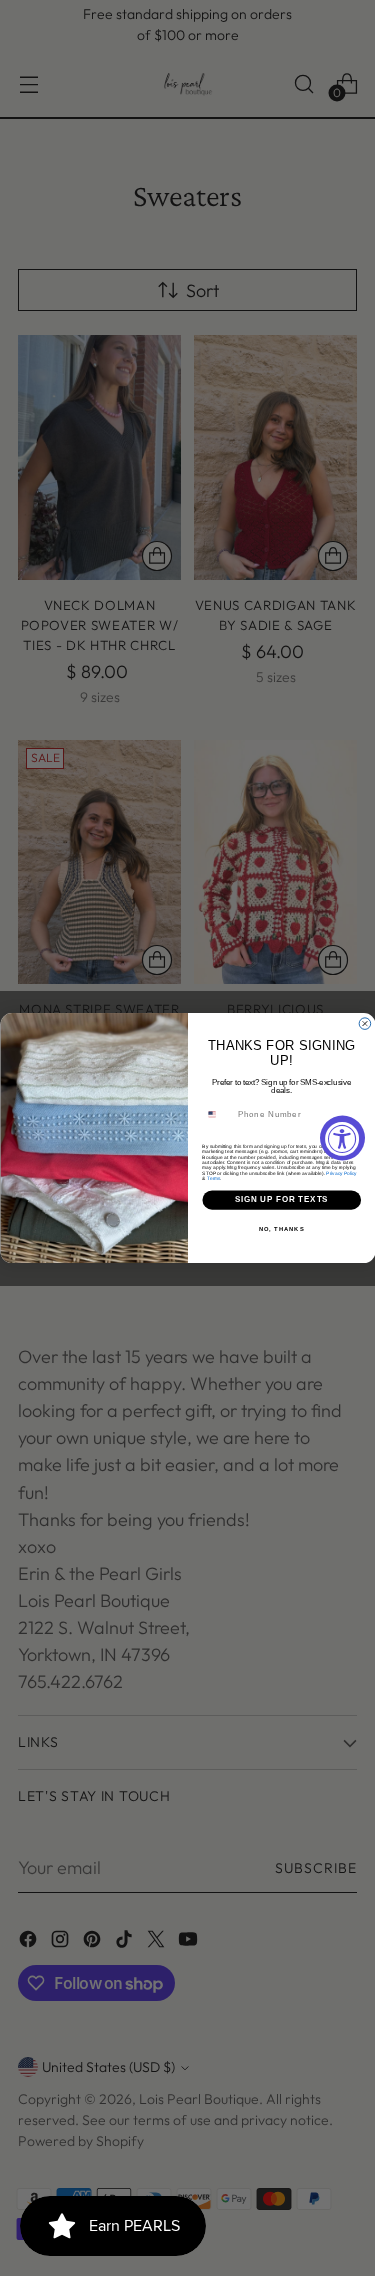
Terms (213, 1177)
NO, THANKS (281, 1228)
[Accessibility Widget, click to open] (342, 1138)
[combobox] (217, 1114)
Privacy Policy (341, 1172)
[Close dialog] (365, 1024)
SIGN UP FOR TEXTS (281, 1200)
